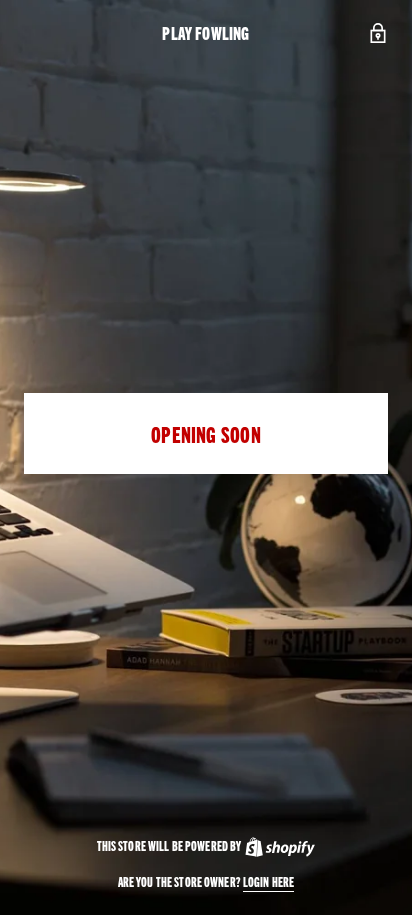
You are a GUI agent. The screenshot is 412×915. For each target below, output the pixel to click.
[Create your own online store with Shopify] (279, 845)
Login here (268, 881)
